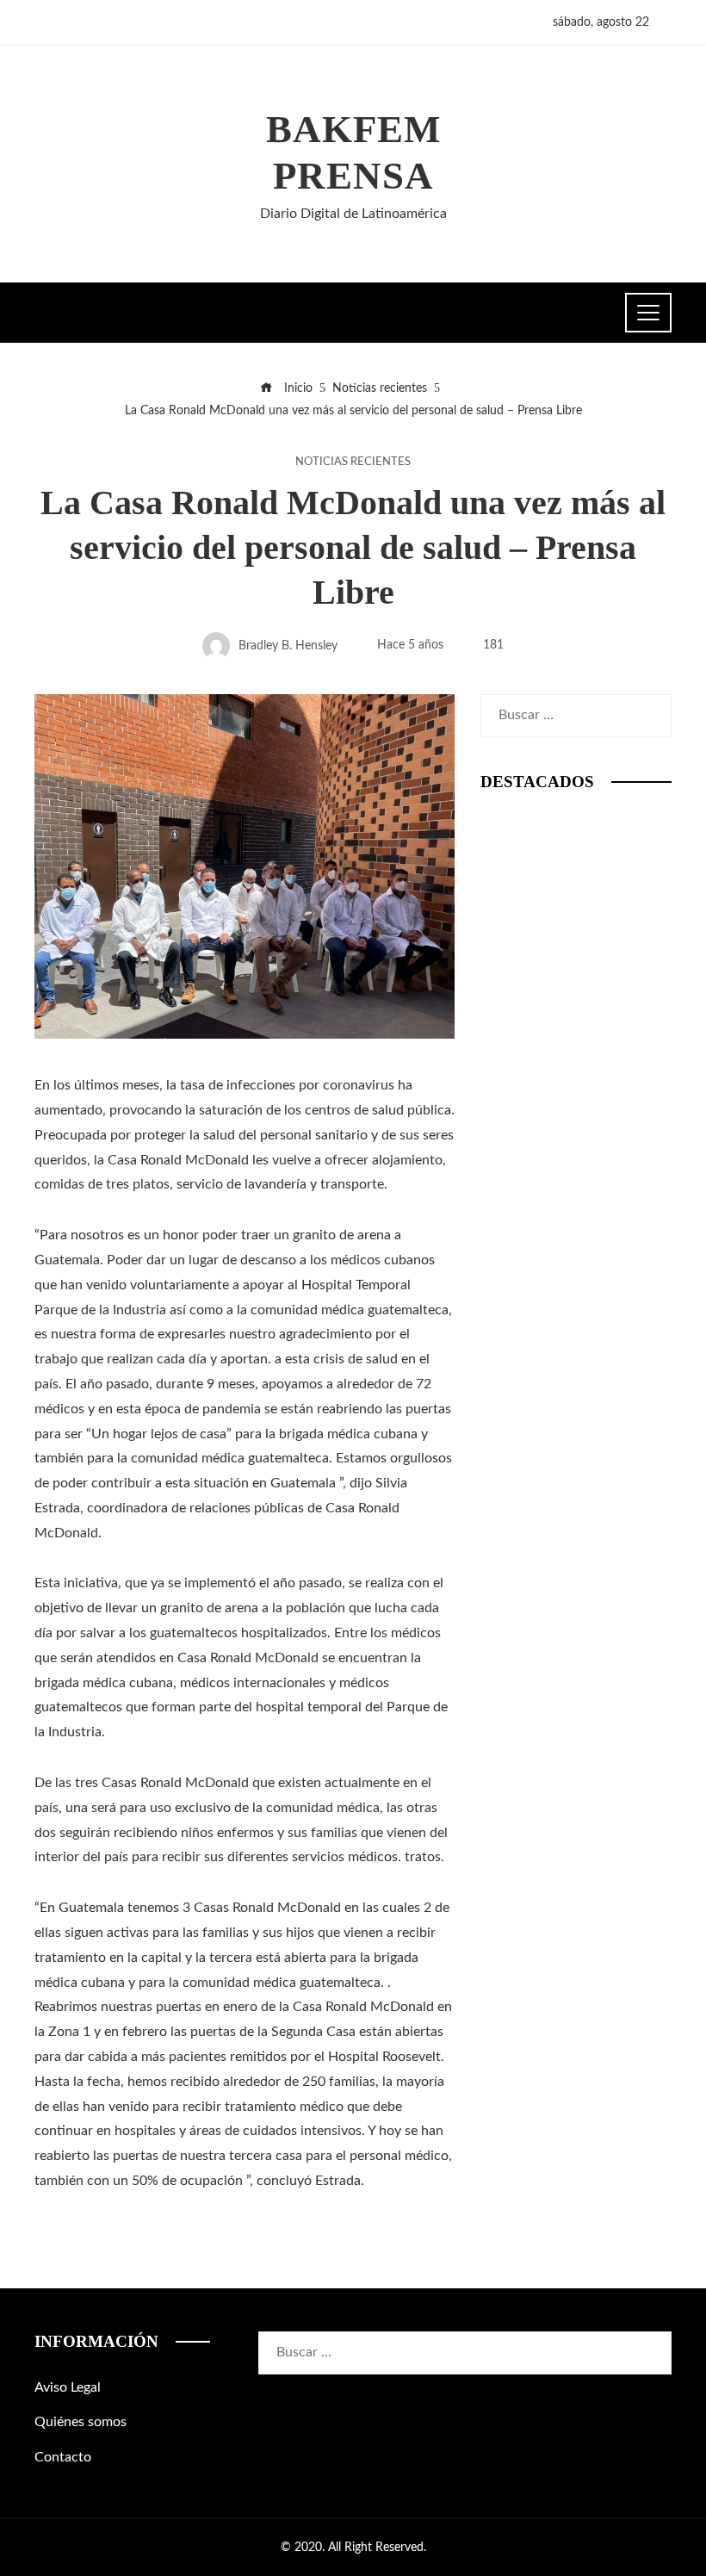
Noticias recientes (353, 462)
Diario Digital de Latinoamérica (353, 214)
